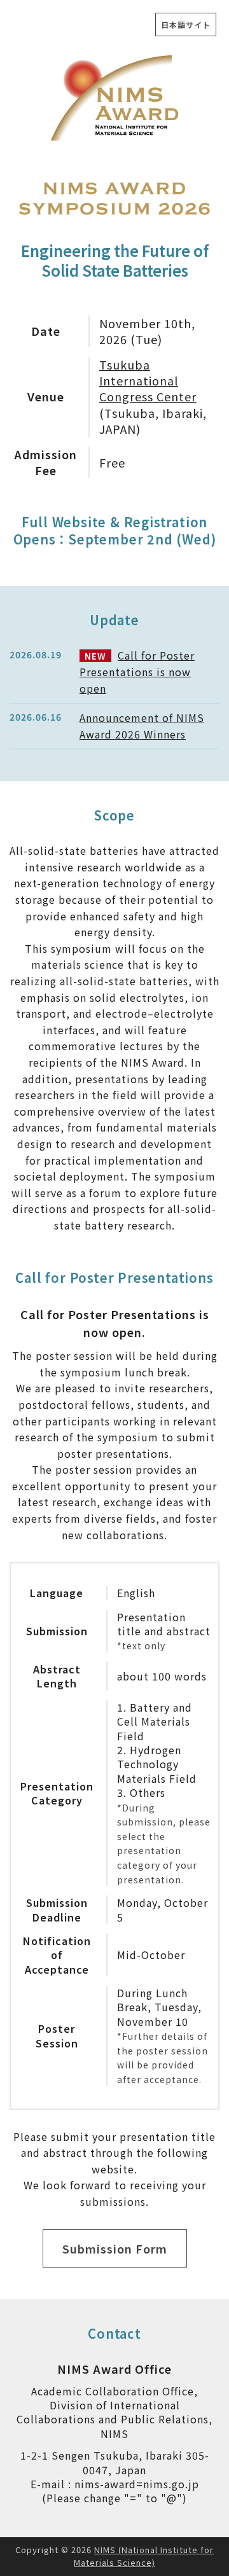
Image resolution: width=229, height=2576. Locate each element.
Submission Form (115, 2248)
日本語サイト (186, 24)
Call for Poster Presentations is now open (137, 671)
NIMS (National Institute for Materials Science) (144, 2556)
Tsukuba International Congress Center (148, 380)
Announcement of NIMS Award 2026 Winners (142, 726)
